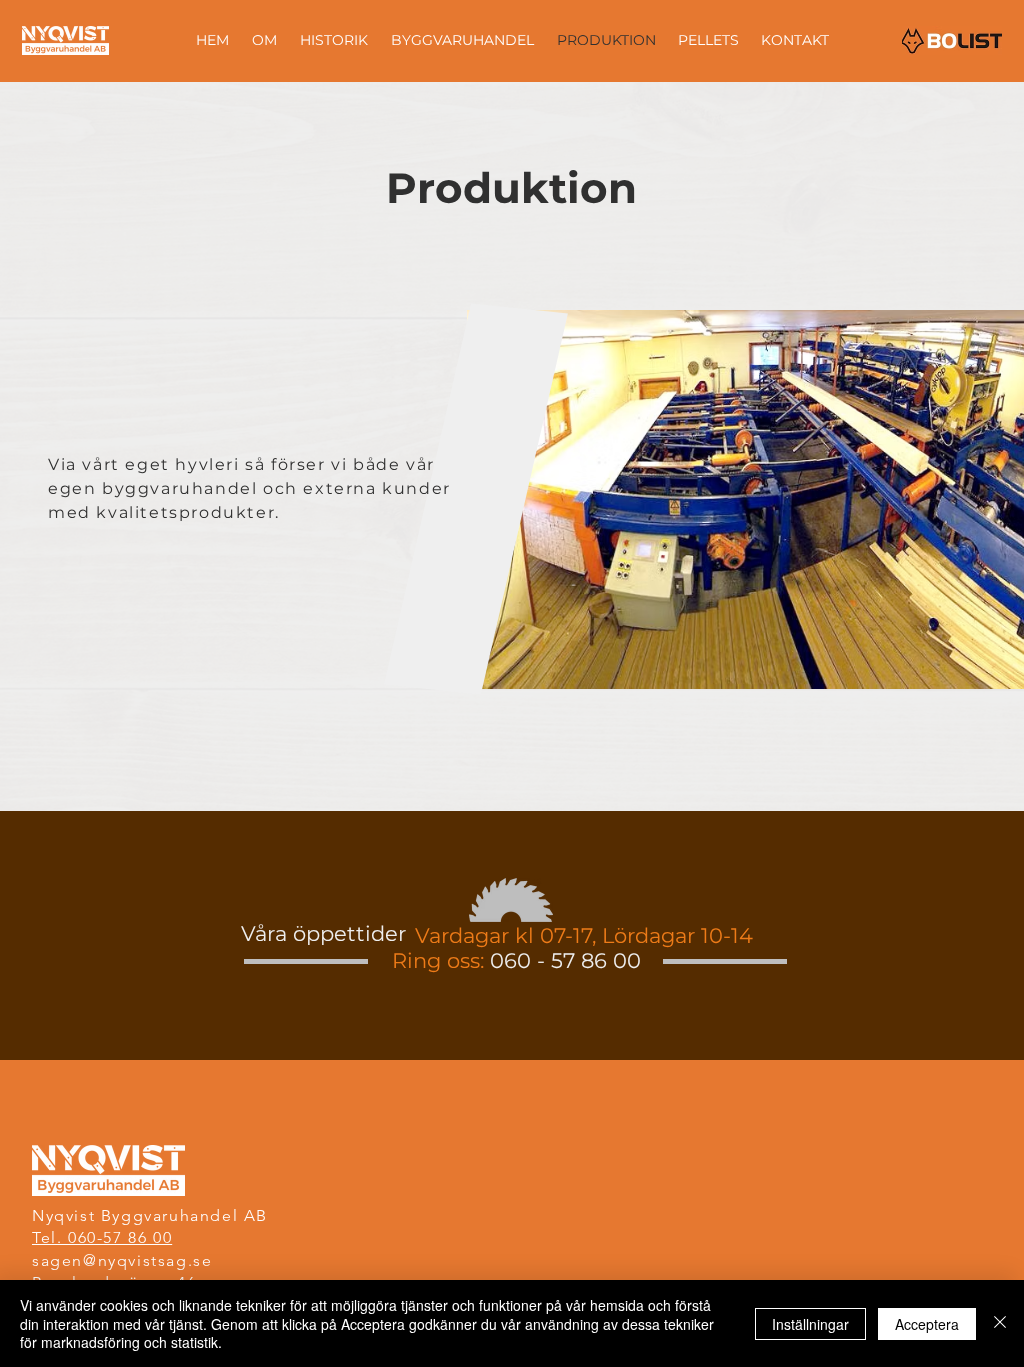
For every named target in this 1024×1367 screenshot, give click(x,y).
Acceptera (927, 1324)
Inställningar (810, 1324)
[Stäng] (1000, 1323)
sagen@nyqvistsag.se (122, 1260)
